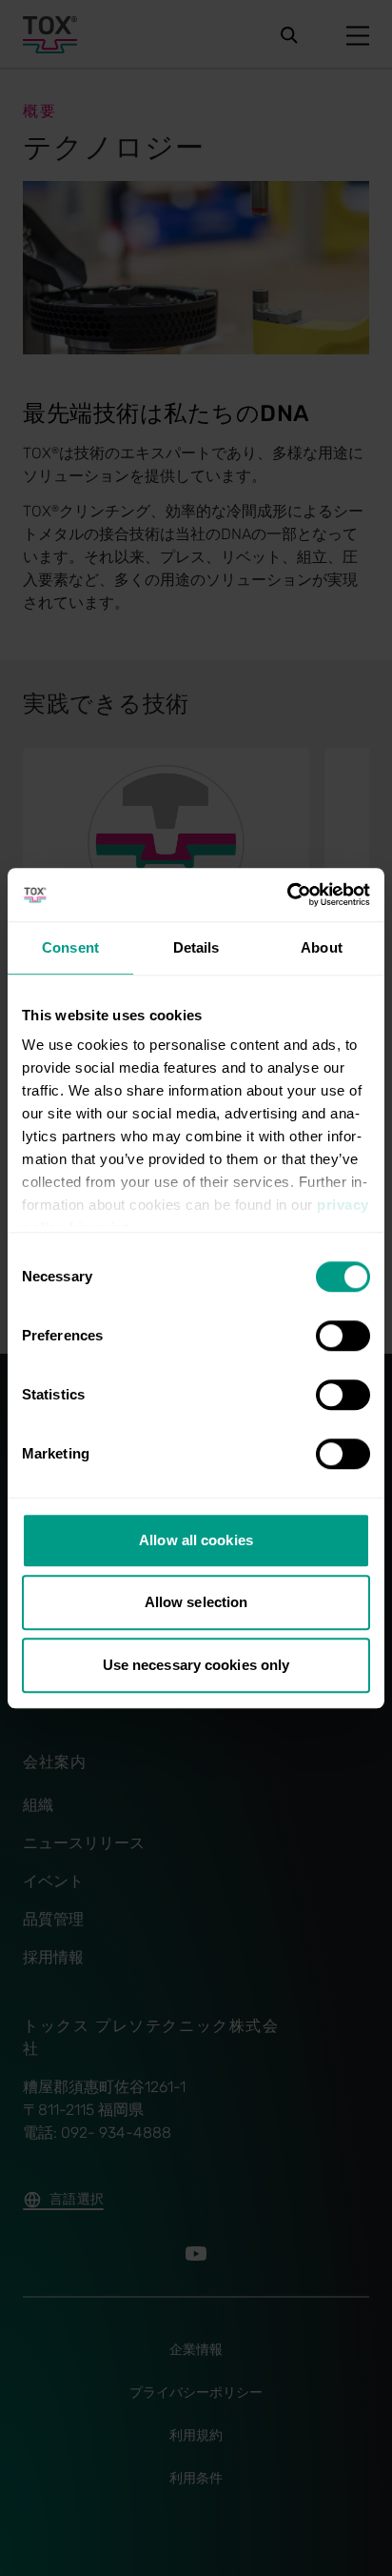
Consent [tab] (70, 947)
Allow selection (196, 1602)
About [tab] (322, 947)
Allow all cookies (196, 1540)
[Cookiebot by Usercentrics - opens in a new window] (287, 895)
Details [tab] (196, 947)
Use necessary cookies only (196, 1665)
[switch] (343, 1336)
